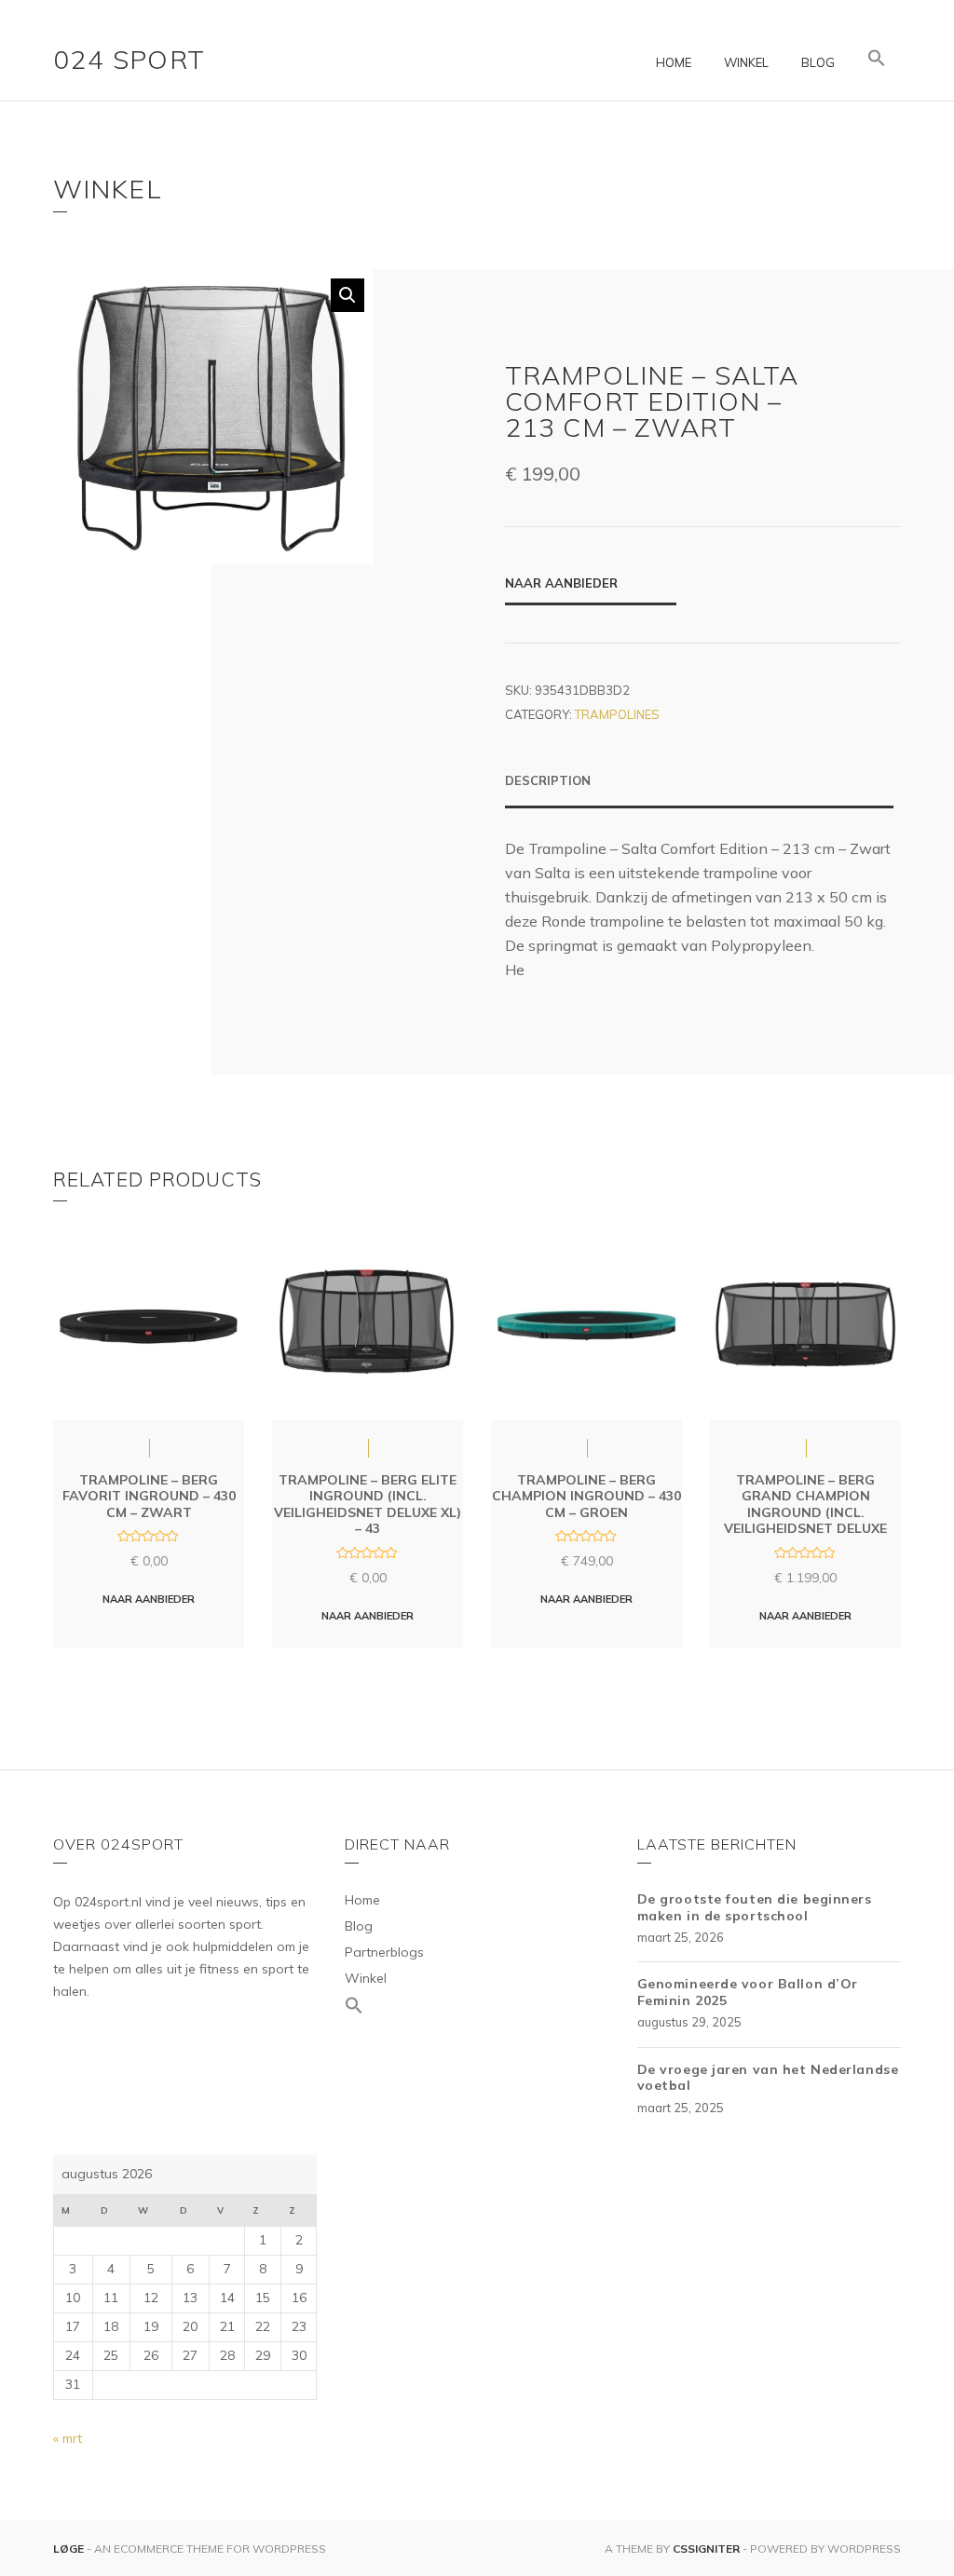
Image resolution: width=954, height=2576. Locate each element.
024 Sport (129, 59)
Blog (818, 62)
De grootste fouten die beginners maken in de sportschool (755, 1907)
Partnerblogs (384, 1952)
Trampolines (617, 714)
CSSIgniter (706, 2549)
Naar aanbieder (561, 583)
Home (674, 62)
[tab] (699, 790)
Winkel (746, 62)
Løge (70, 2549)
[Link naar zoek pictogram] (877, 59)
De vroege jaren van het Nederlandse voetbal (768, 2078)
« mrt (68, 2438)
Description (548, 780)
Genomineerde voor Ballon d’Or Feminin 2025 (748, 1992)
